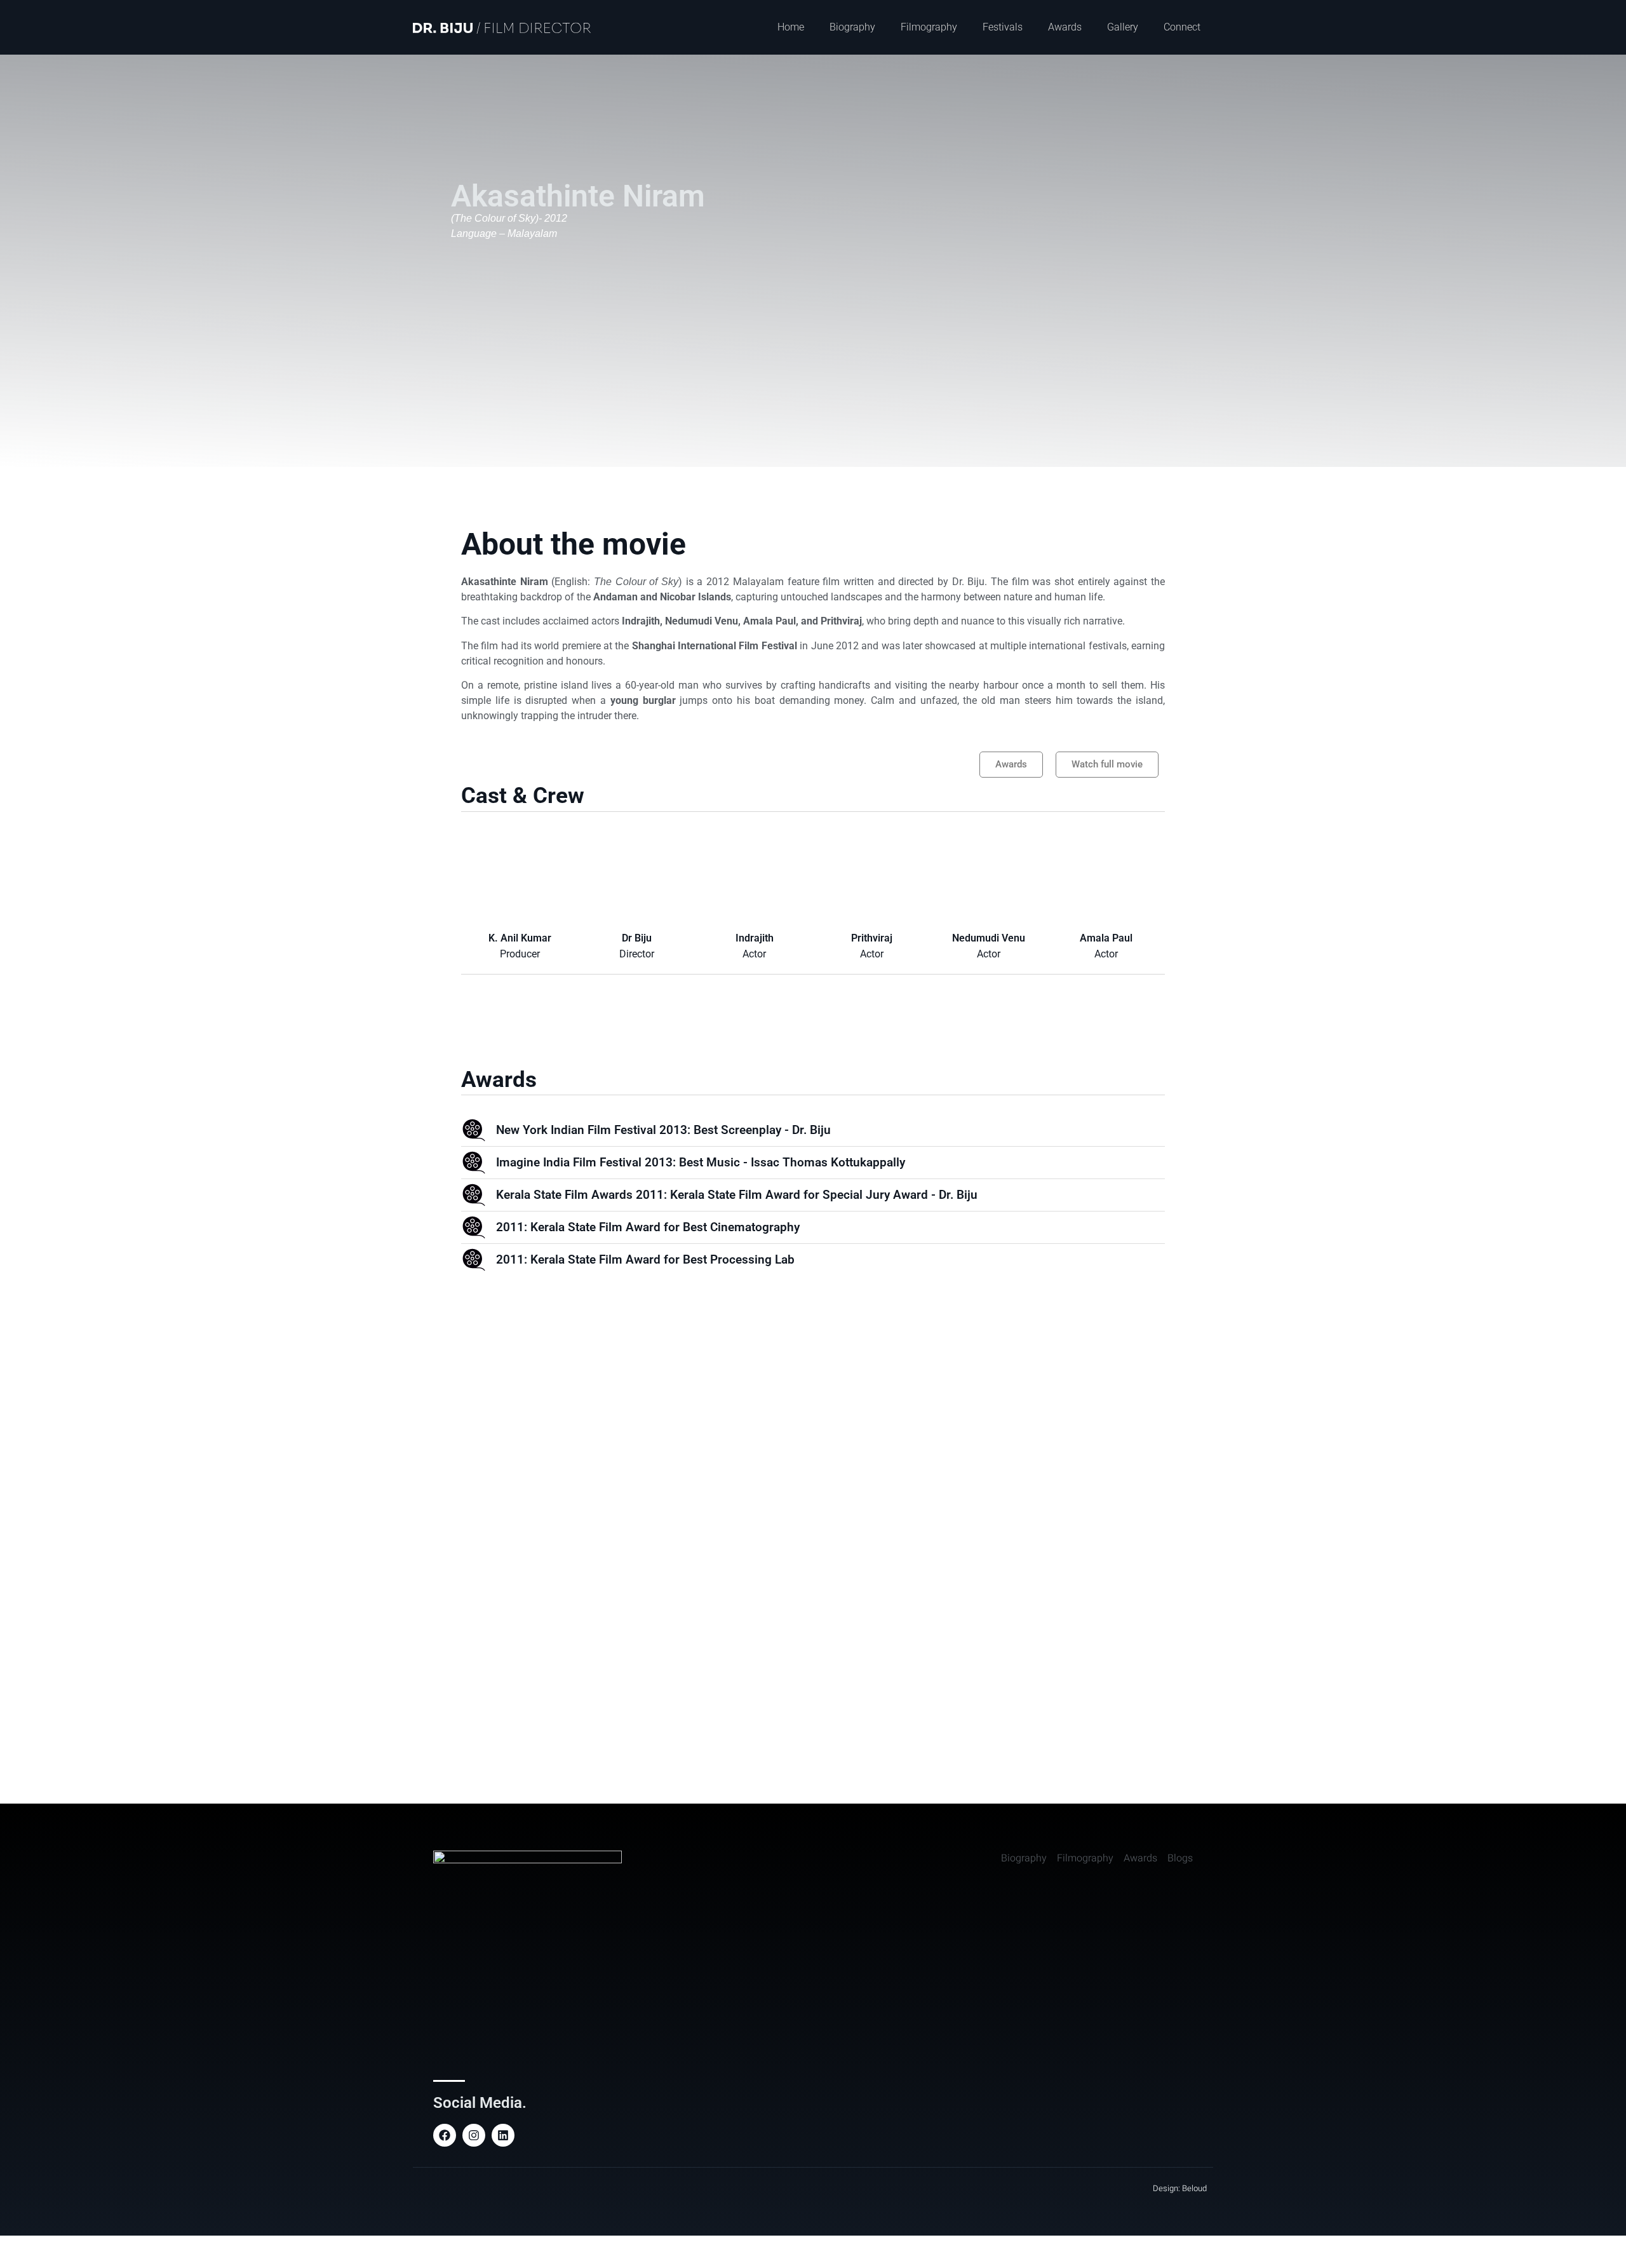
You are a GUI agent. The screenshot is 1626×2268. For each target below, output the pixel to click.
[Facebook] (445, 2135)
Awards (1065, 27)
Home (791, 27)
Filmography (929, 27)
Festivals (1003, 27)
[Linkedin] (503, 2135)
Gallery (1123, 27)
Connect (1182, 27)
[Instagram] (474, 2135)
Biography (852, 27)
